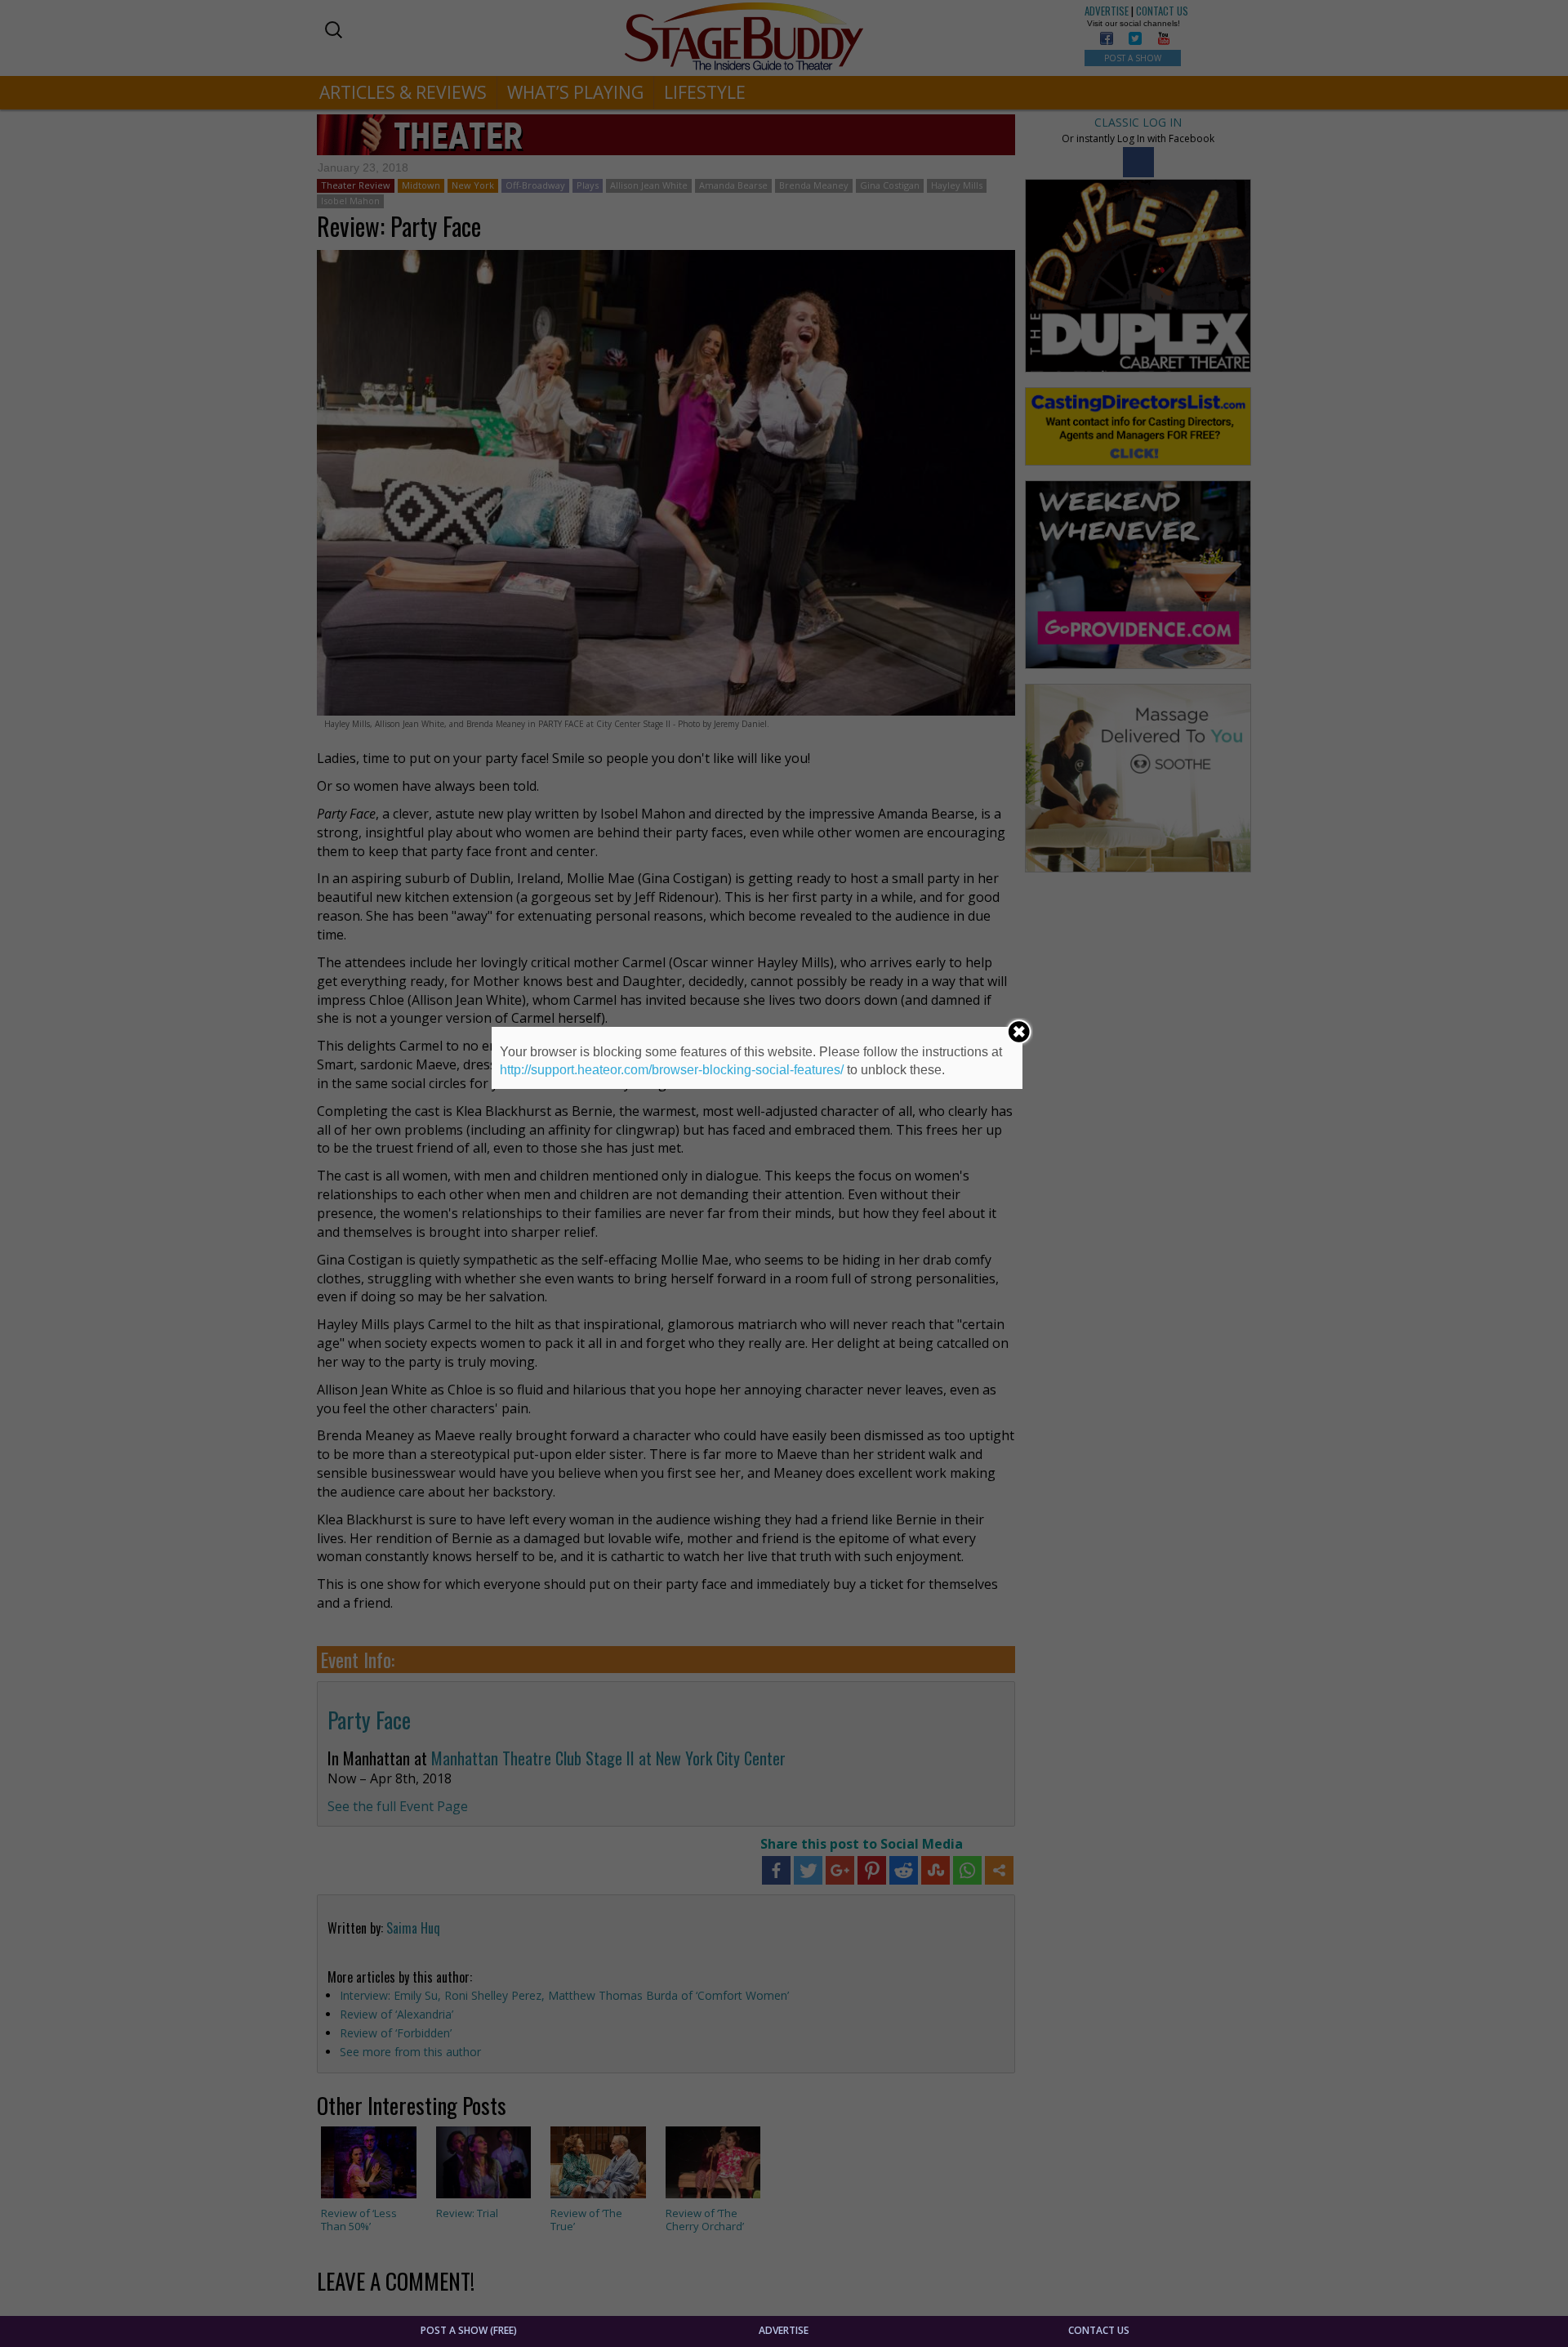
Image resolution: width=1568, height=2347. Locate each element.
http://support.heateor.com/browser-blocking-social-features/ (672, 1070)
